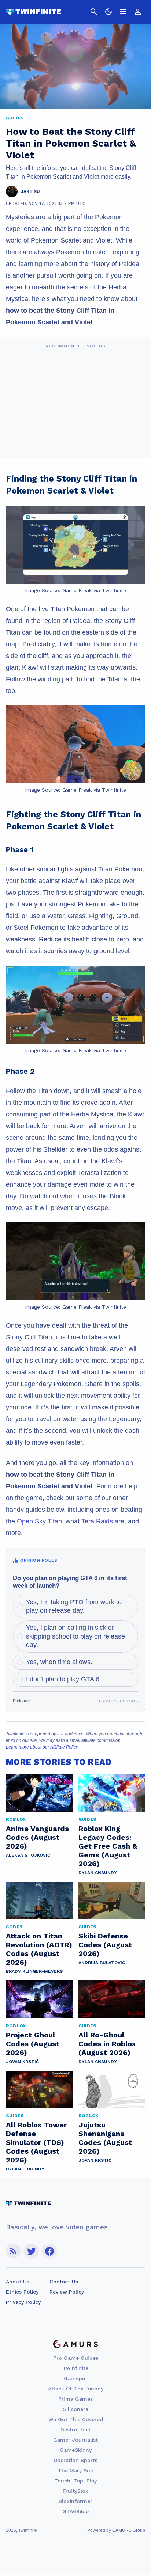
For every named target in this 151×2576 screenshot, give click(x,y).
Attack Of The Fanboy (76, 2389)
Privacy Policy (23, 2302)
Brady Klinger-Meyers (34, 1971)
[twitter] (31, 2251)
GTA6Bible (75, 2511)
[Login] (138, 12)
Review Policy (67, 2292)
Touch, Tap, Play (75, 2481)
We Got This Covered (76, 2419)
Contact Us (64, 2282)
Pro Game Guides (76, 2358)
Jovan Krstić (22, 2062)
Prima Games (75, 2399)
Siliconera (76, 2409)
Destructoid (75, 2429)
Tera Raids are (103, 1521)
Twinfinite (75, 2368)
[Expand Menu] (123, 12)
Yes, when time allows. (59, 1662)
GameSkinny (76, 2450)
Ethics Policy (22, 2292)
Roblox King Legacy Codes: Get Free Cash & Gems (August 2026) (108, 1846)
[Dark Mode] (108, 12)
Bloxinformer (75, 2501)
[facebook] (49, 2251)
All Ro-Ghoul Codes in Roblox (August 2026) (107, 2044)
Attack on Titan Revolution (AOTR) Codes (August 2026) (39, 1949)
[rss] (13, 2251)
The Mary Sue (75, 2470)
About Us (18, 2282)
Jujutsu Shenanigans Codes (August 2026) (105, 2138)
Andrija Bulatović (102, 1963)
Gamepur (76, 2378)
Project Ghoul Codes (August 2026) (33, 2044)
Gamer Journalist (75, 2440)
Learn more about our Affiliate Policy (42, 1747)
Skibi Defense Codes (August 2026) (105, 1945)
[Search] (94, 12)
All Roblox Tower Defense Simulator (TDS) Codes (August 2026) (36, 2142)
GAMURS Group (129, 2530)
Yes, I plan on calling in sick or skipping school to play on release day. (75, 1636)
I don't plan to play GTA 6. (64, 1679)
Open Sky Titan (39, 1521)
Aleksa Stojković (28, 1855)
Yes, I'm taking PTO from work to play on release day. (74, 1606)
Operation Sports (75, 2460)
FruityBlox (75, 2491)
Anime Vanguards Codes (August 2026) (37, 1837)
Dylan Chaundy (98, 1873)
